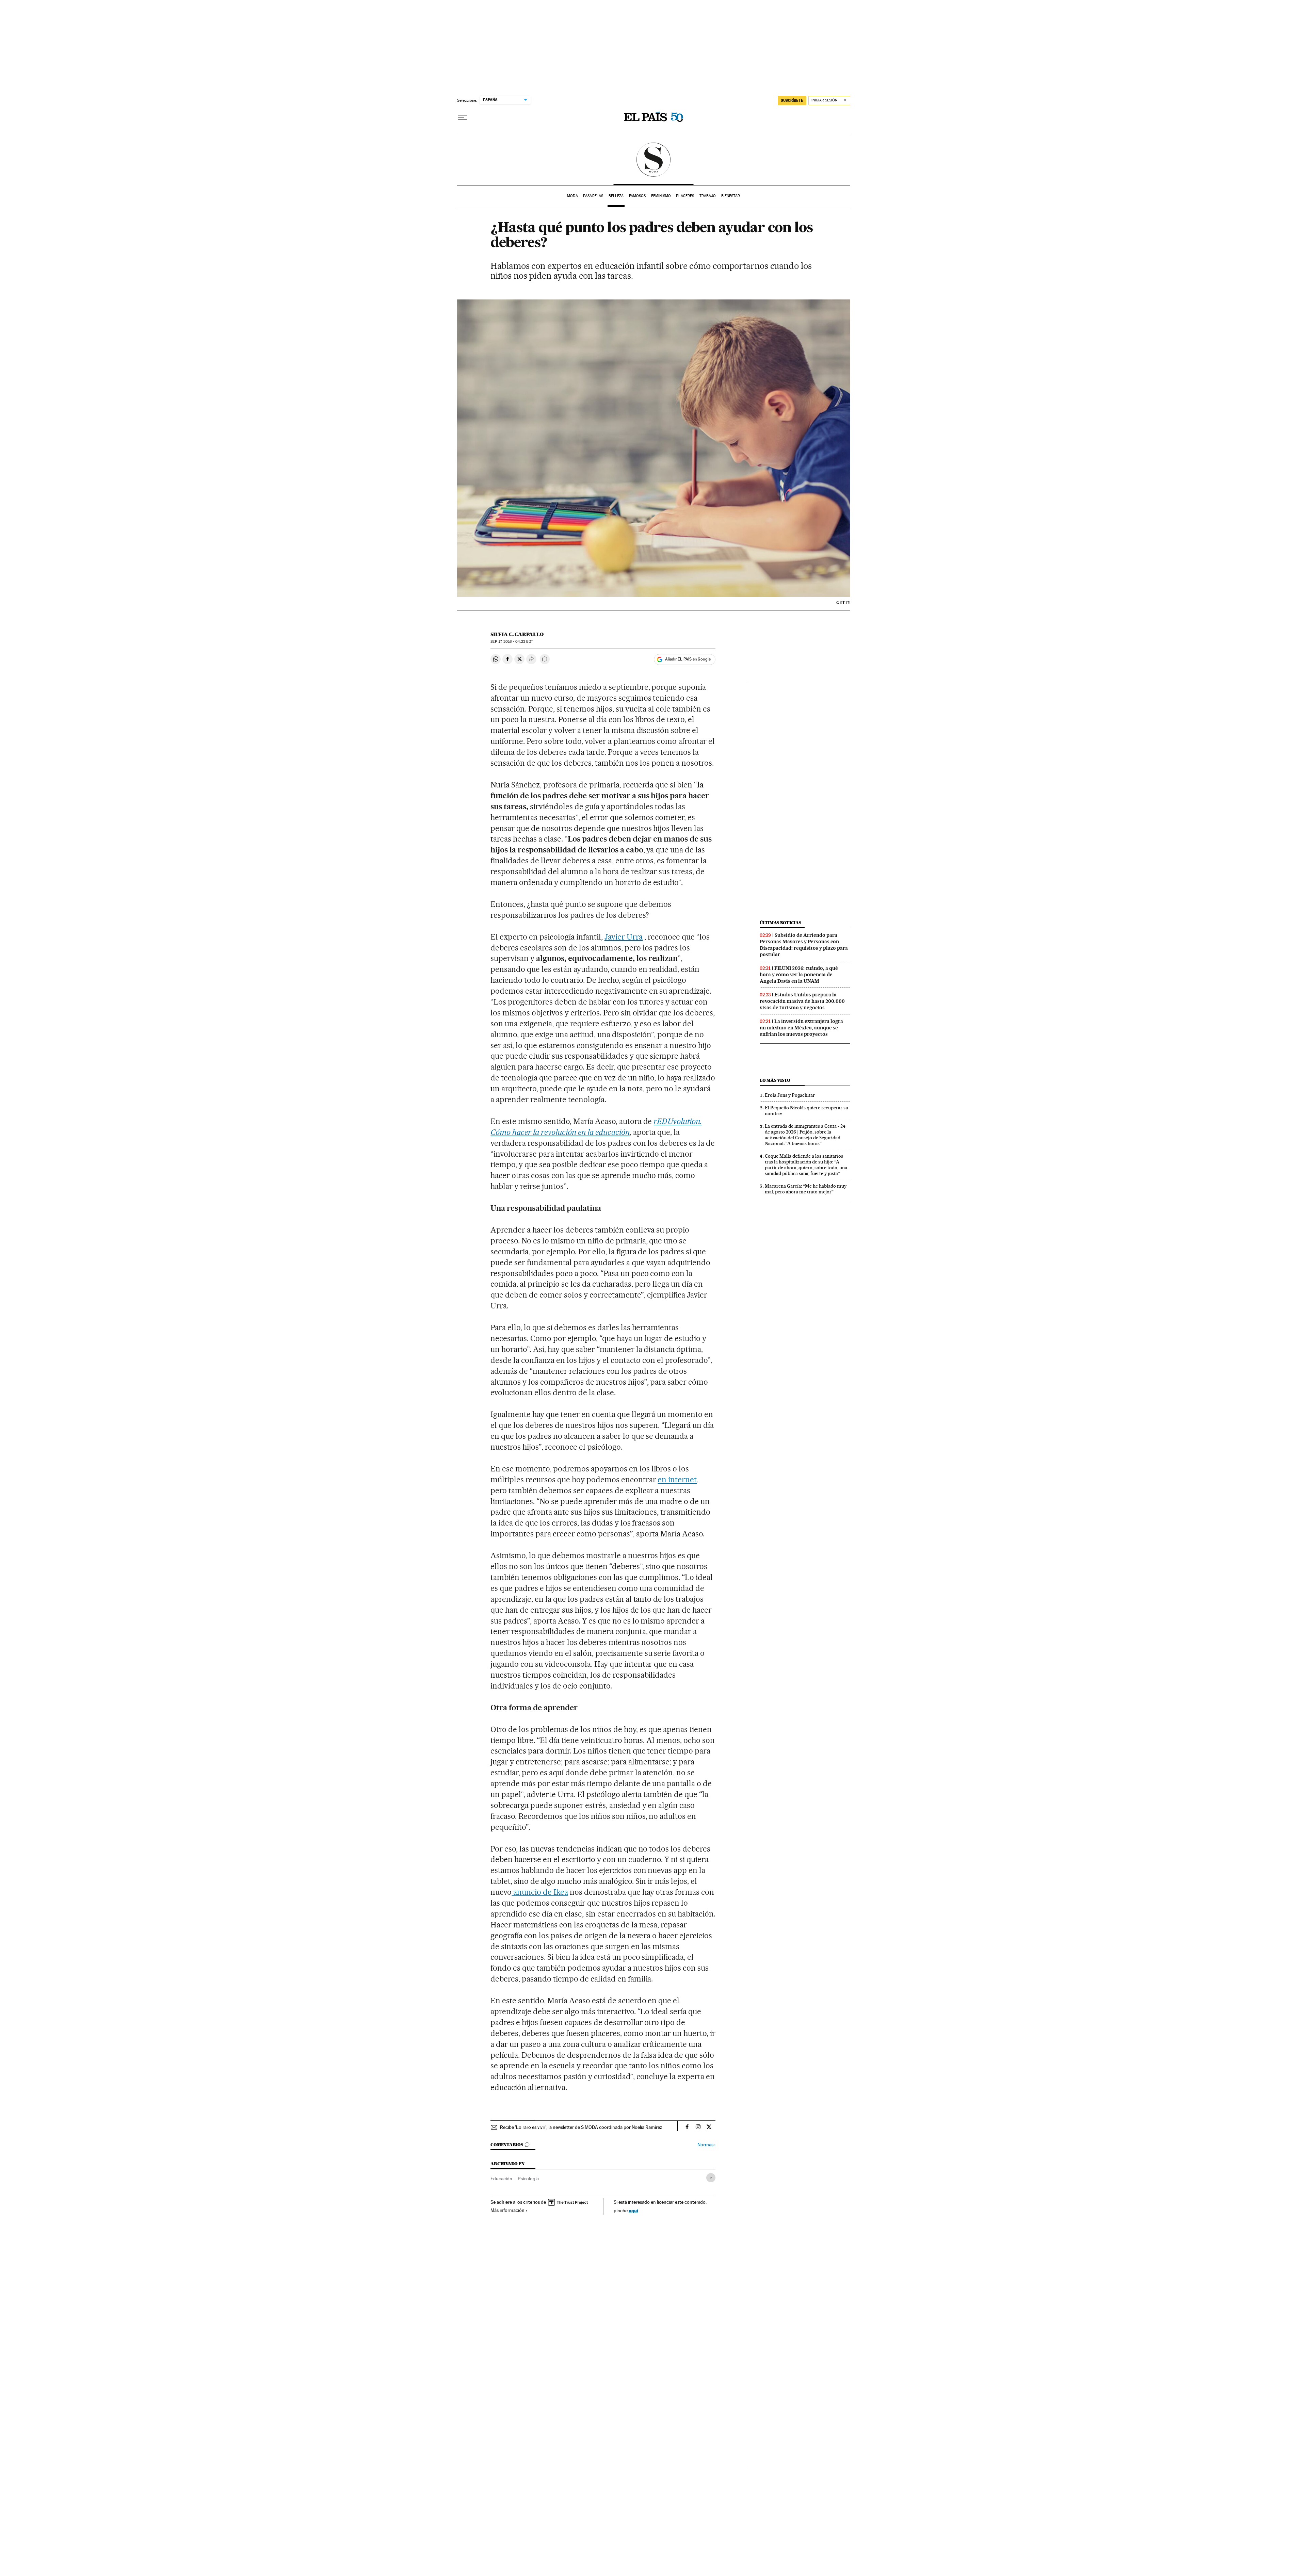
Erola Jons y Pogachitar (790, 1095)
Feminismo (661, 196)
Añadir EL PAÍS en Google (688, 659)
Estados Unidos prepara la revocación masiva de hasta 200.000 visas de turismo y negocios (802, 1001)
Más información (507, 2210)
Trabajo (708, 196)
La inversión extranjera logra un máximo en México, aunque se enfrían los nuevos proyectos (801, 1028)
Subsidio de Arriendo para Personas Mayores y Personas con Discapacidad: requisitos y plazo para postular (804, 945)
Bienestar (731, 196)
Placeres (685, 196)
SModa (654, 160)
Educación (501, 2179)
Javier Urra (624, 937)
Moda (572, 196)
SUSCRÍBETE (792, 100)
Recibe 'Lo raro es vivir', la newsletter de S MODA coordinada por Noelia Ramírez (581, 2127)
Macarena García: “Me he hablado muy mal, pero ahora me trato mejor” (806, 1189)
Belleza (616, 196)
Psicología (528, 2179)
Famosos (638, 196)
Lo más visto (775, 1080)
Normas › (706, 2145)
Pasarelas (593, 196)
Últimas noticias (780, 923)
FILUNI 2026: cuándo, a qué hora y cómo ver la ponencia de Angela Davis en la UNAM (799, 975)
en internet (677, 1480)
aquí (633, 2210)
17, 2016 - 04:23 (512, 642)
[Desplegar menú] (463, 117)
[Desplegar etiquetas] (711, 2178)
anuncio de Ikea (540, 1892)
